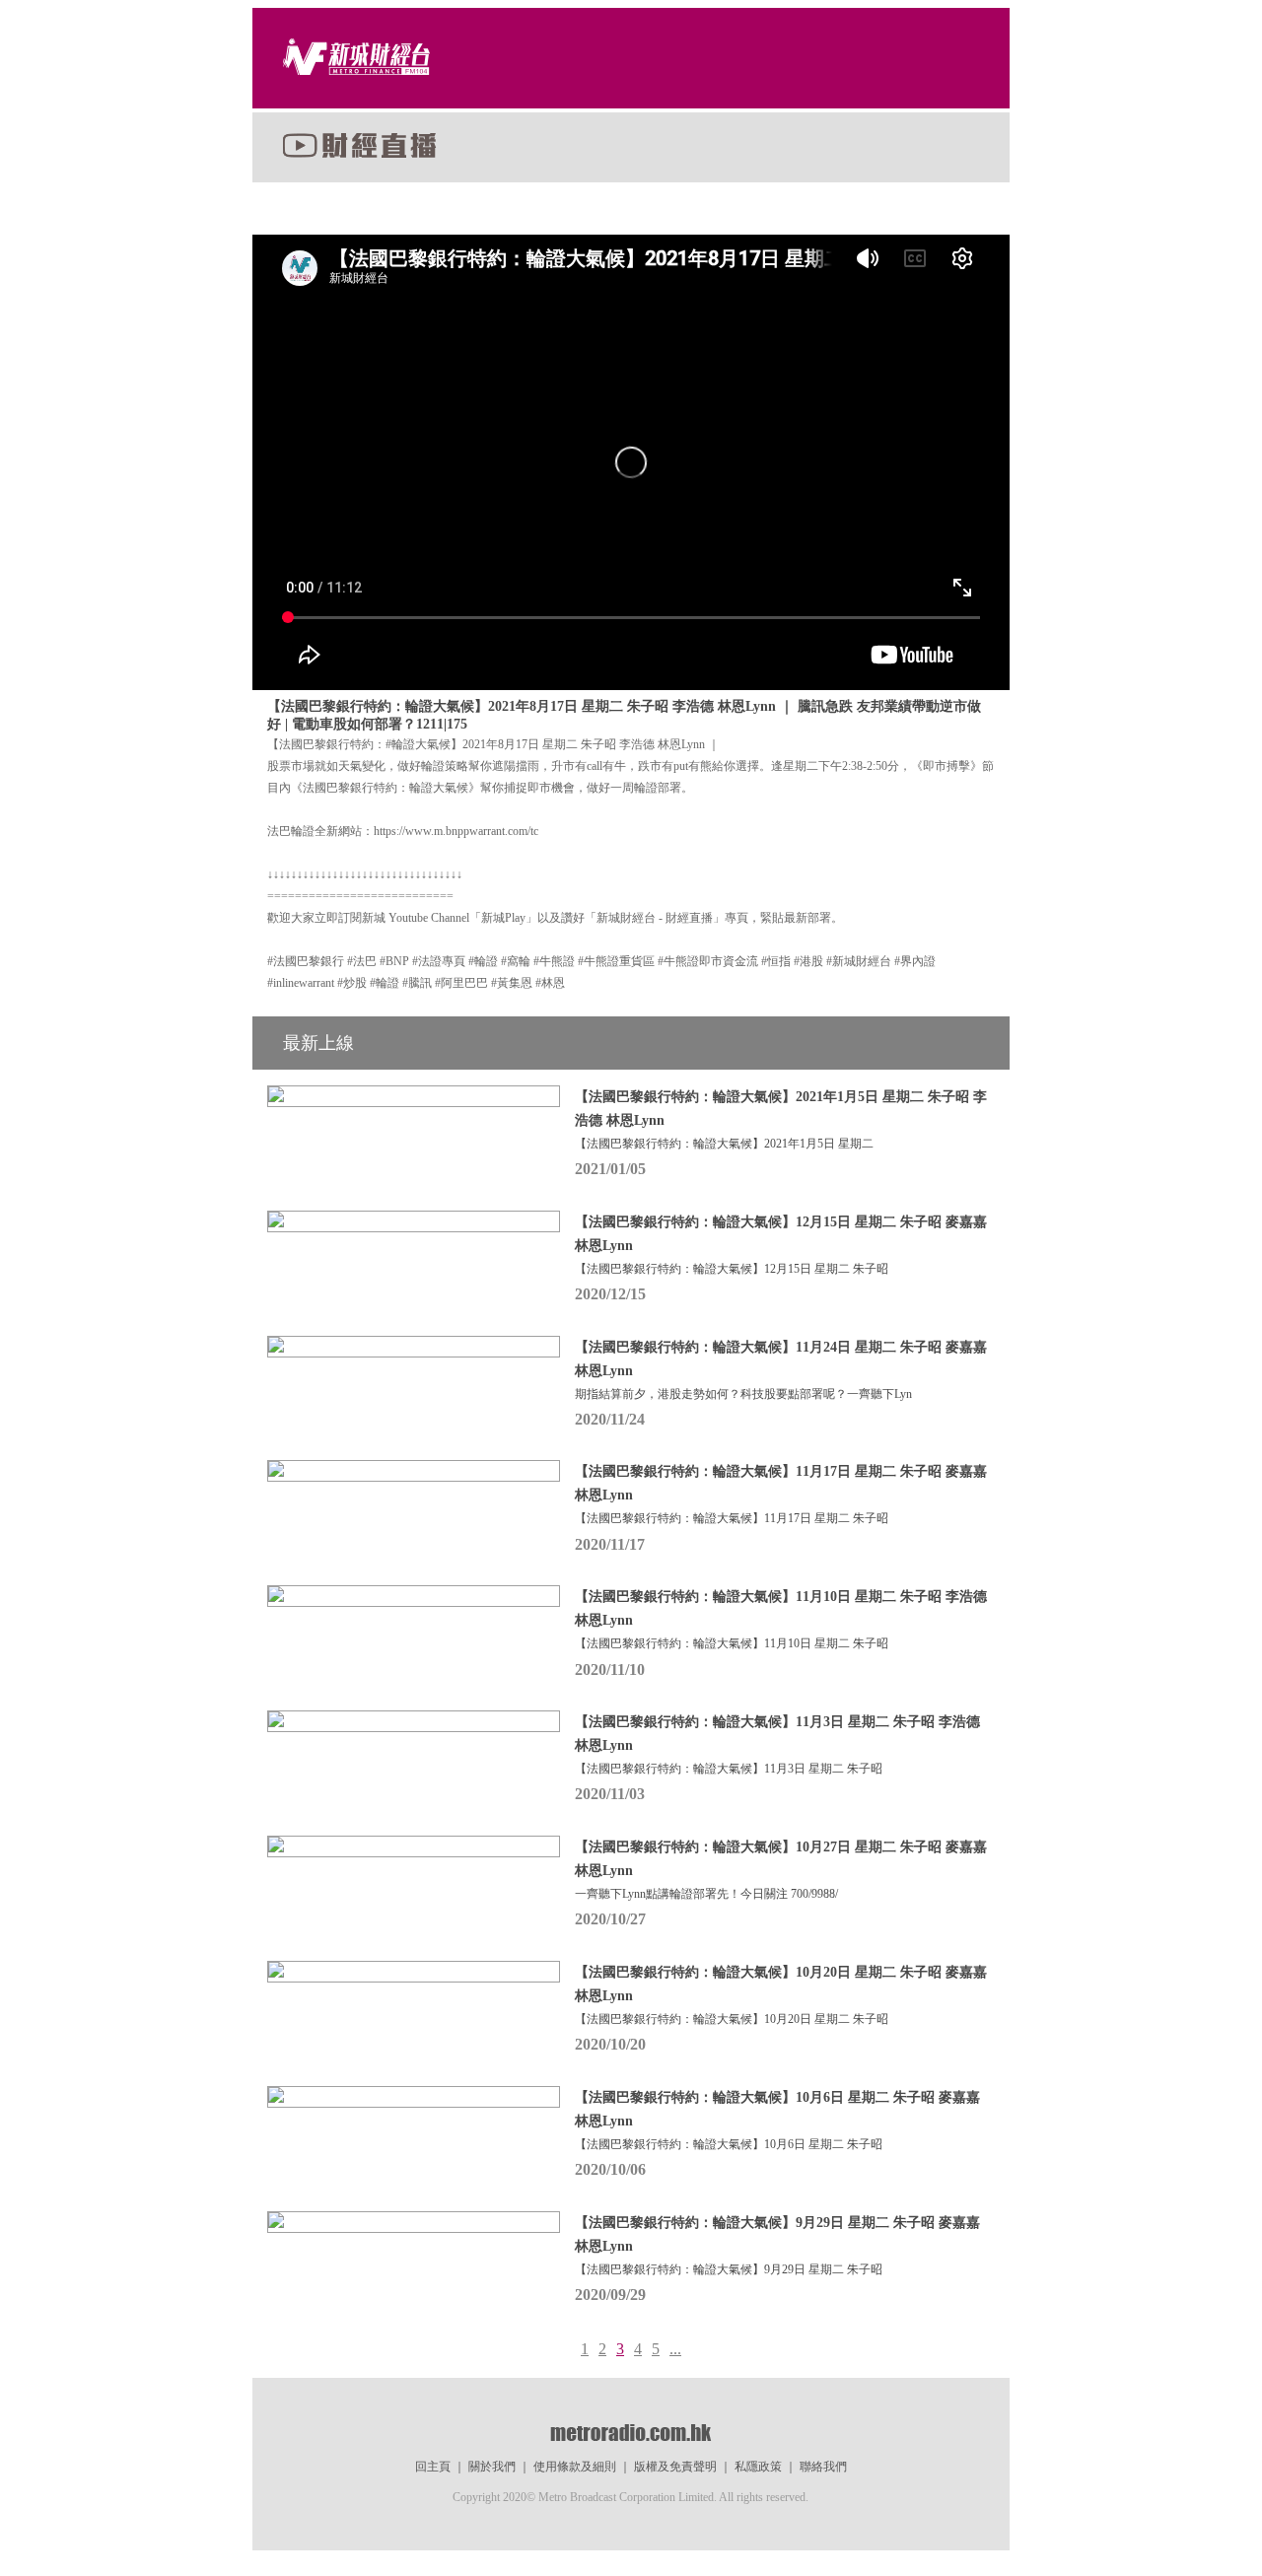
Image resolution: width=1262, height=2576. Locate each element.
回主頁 (433, 2467)
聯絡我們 (823, 2467)
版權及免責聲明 (675, 2467)
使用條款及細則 (575, 2467)
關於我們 (492, 2467)
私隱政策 (758, 2467)
